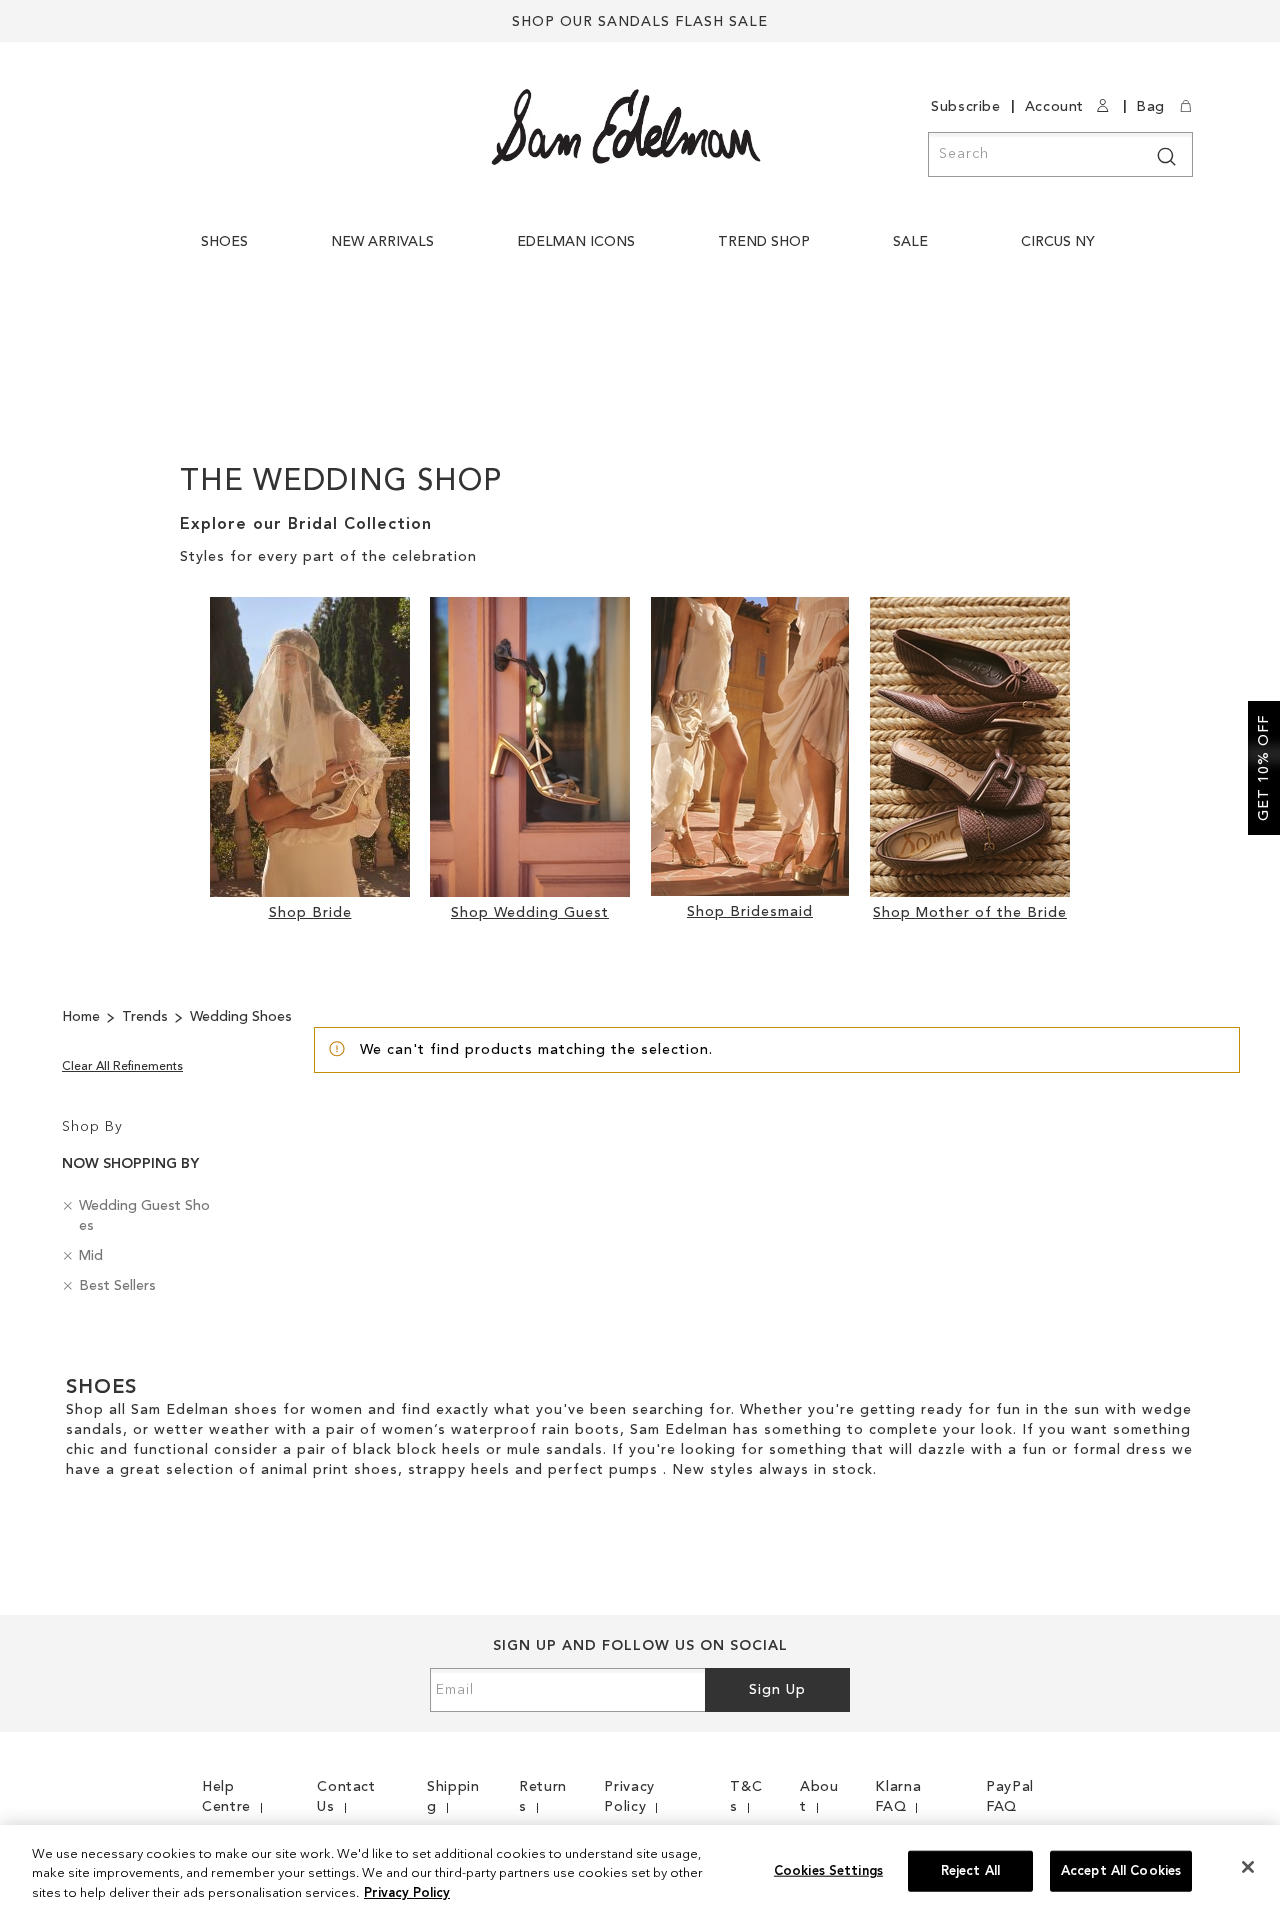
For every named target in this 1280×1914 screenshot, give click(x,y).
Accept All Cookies (1121, 1870)
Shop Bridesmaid (750, 912)
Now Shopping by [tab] (130, 1164)
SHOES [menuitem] (224, 242)
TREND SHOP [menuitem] (764, 242)
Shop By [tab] (92, 1127)
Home (83, 1017)
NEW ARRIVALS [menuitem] (382, 242)
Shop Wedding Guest (530, 913)
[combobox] (1060, 154)
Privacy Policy (407, 1893)
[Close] (1248, 1867)
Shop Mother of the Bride (970, 913)
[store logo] (626, 127)
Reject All (970, 1870)
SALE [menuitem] (910, 242)
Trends (147, 1017)
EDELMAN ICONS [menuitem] (576, 242)
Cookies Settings (828, 1870)
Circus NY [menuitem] (1058, 242)
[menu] (653, 252)
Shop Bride (310, 913)
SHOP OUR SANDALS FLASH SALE (640, 22)
